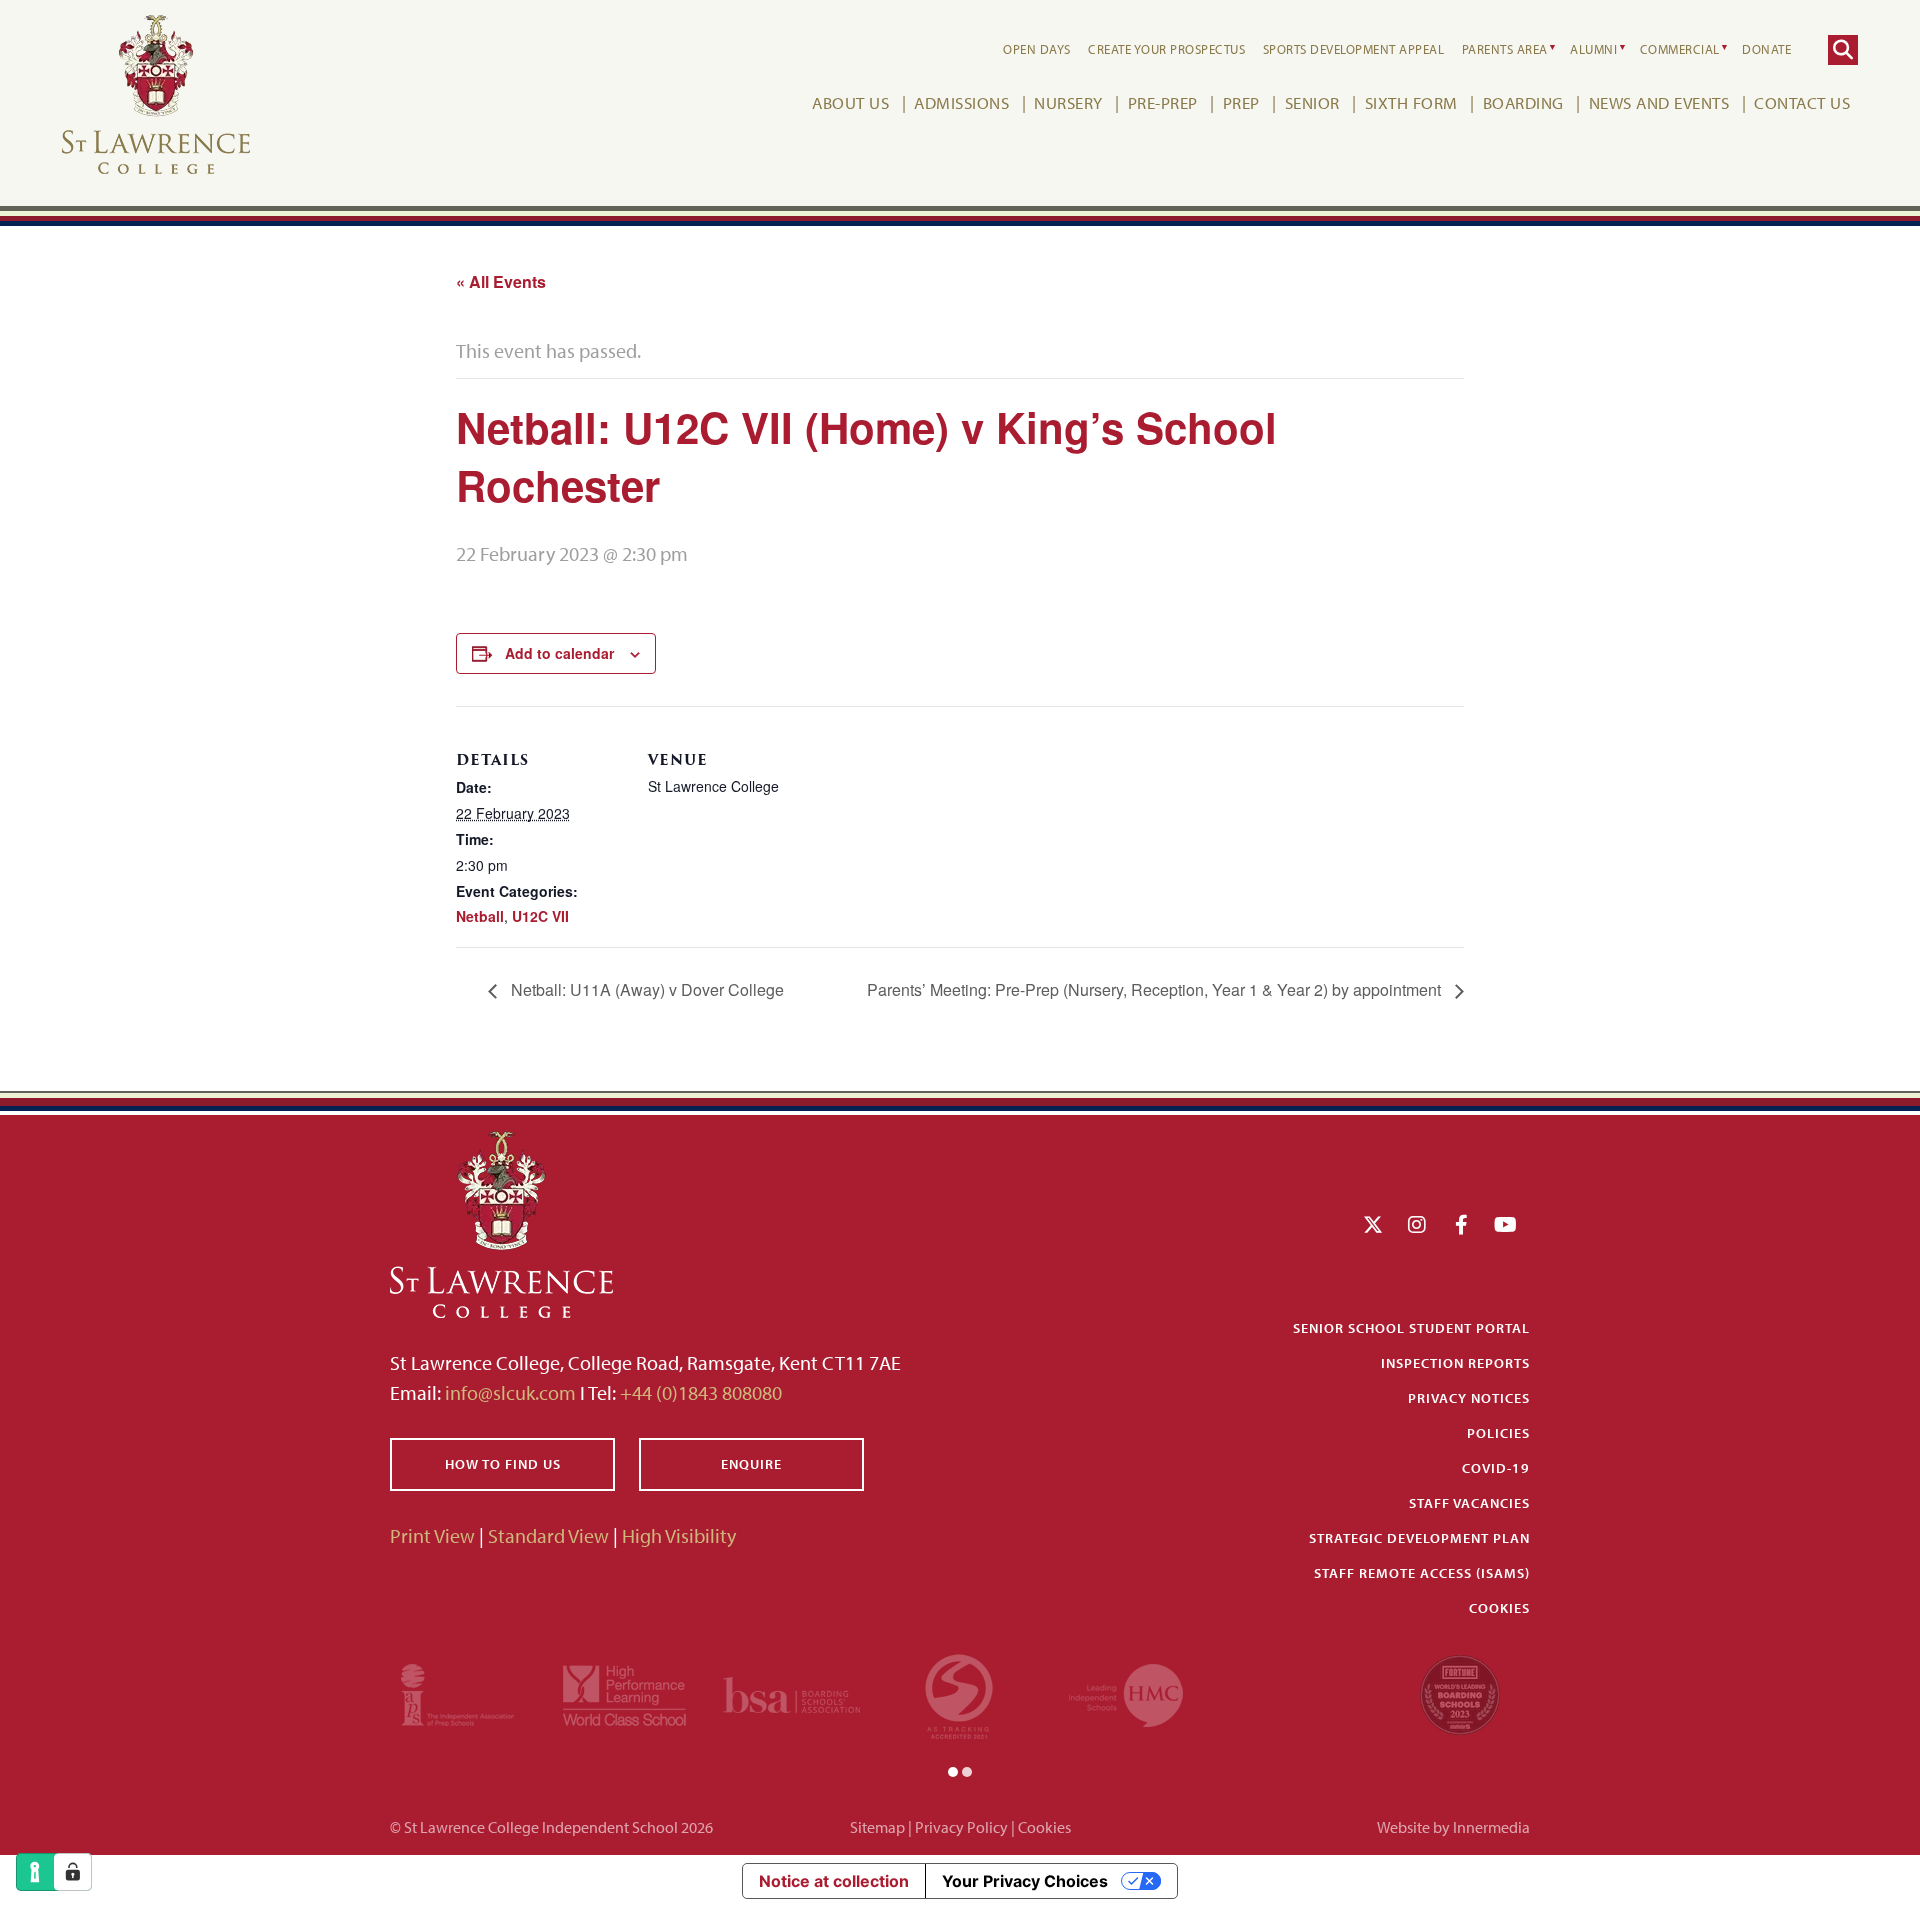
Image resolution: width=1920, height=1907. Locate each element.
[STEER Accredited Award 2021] (959, 1692)
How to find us (503, 1464)
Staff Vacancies (1469, 1503)
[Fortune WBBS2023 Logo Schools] (1460, 1692)
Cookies (1499, 1608)
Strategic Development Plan (1419, 1538)
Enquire (751, 1464)
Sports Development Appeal (1354, 49)
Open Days (1037, 49)
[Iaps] (457, 1692)
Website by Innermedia (1453, 1827)
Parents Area (1505, 49)
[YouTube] (1505, 1224)
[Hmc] (1126, 1692)
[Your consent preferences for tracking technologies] (73, 1872)
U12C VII (540, 916)
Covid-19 (1496, 1468)
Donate (1766, 49)
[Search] (1843, 50)
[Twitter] (1373, 1224)
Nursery (1068, 102)
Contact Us (1802, 102)
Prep (1241, 102)
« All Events (501, 281)
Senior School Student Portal (1411, 1328)
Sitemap (877, 1827)
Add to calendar (559, 653)
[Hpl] (624, 1692)
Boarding (1523, 102)
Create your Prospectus (1166, 49)
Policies (1498, 1433)
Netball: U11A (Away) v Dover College (645, 989)
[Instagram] (1417, 1224)
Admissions (961, 102)
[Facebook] (1461, 1224)
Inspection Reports (1455, 1363)
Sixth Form (1411, 102)
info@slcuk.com (510, 1392)
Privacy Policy (961, 1827)
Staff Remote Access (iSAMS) (1422, 1573)
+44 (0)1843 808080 (699, 1392)
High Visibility (679, 1535)
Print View (432, 1535)
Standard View (548, 1535)
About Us (850, 102)
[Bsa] (791, 1692)
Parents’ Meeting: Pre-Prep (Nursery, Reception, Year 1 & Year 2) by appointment (1156, 989)
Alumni (1593, 49)
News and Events (1659, 102)
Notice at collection (834, 1881)
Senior (1312, 102)
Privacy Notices (1469, 1398)
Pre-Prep (1163, 102)
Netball (480, 916)
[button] (953, 1770)
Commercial (1680, 49)
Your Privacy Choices (1025, 1881)
